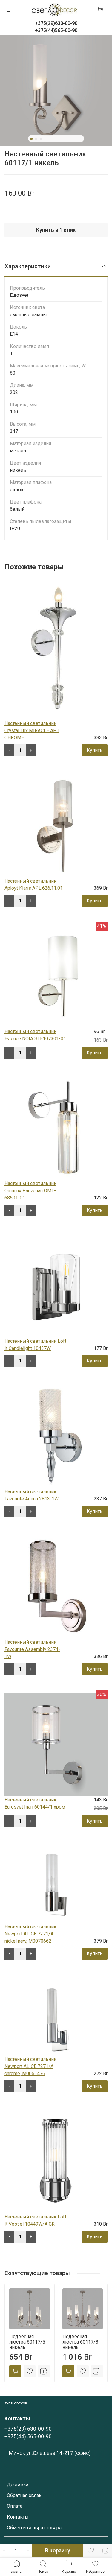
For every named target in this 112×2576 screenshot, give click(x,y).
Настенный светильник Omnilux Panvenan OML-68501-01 (30, 1191)
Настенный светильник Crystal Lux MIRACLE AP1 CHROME (32, 730)
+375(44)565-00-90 (56, 30)
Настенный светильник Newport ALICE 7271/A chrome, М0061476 (30, 2066)
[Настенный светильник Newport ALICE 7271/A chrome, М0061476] (56, 2016)
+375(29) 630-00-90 (28, 2429)
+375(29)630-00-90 (56, 23)
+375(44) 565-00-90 (28, 2437)
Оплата (15, 2506)
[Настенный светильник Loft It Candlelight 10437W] (56, 1286)
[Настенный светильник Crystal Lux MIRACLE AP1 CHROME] (54, 648)
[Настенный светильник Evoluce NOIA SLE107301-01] (56, 976)
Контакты (18, 2517)
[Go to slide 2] (36, 139)
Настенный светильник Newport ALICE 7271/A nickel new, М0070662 (30, 1934)
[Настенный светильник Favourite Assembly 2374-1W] (56, 1587)
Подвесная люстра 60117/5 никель (27, 2342)
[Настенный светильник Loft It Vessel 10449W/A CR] (56, 2161)
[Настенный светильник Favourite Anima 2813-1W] (56, 1436)
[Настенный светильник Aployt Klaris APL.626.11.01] (56, 826)
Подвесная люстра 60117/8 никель (80, 2342)
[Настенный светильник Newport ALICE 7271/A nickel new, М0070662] (56, 1884)
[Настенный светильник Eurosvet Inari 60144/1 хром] (56, 1744)
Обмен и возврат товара (34, 2528)
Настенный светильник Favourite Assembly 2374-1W (32, 1649)
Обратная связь (24, 2495)
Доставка (18, 2485)
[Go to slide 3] (41, 139)
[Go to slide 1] (31, 139)
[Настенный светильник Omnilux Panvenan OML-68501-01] (56, 1128)
